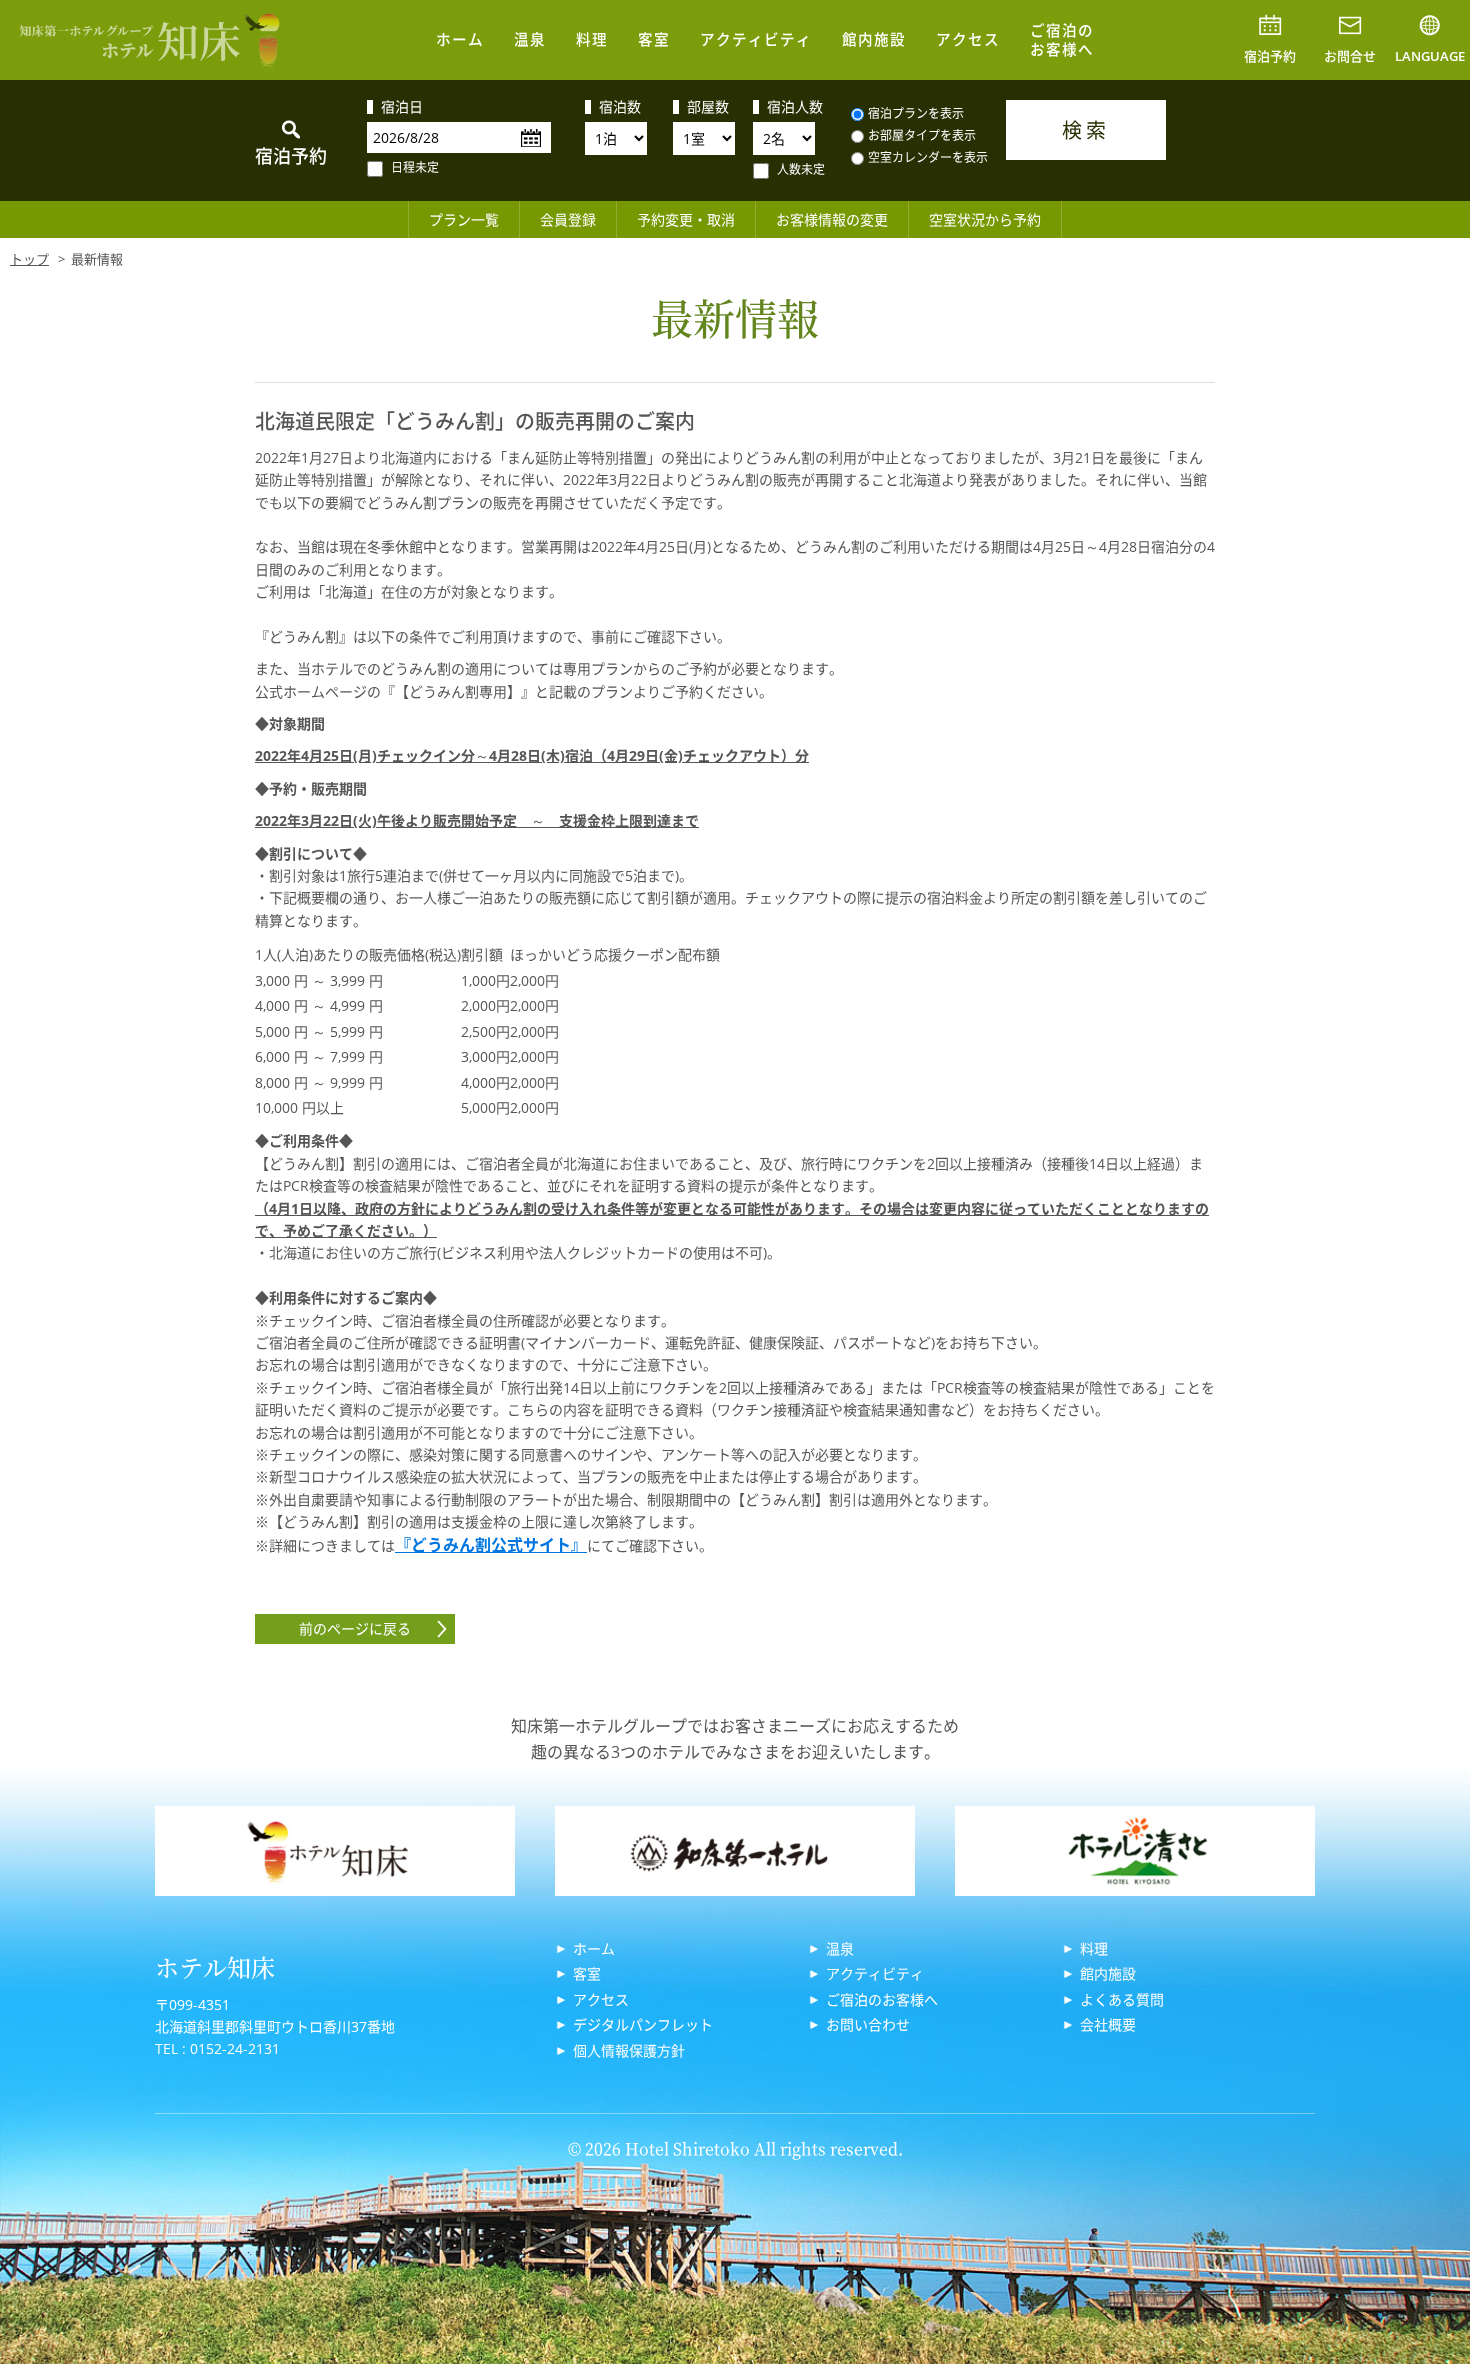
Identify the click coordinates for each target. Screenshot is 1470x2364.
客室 (654, 39)
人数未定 (801, 169)
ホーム (460, 39)
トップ (29, 259)
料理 (592, 39)
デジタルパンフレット (643, 2024)
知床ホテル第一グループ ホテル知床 (150, 40)
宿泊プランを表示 (916, 113)
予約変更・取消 (686, 219)
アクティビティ (756, 39)
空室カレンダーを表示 (928, 157)
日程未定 (415, 167)
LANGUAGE (1430, 56)
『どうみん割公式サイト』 (491, 1545)
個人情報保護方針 (629, 2050)
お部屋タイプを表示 (922, 135)
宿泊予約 (1270, 56)
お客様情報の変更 (832, 219)
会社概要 (1108, 2024)
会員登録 (568, 219)
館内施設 (874, 39)
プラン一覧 (464, 219)
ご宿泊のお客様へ (1062, 39)
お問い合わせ (868, 2024)
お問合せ (1350, 56)
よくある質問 (1122, 1999)
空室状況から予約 (985, 219)
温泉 (530, 39)
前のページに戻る (355, 1628)
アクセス (968, 39)
